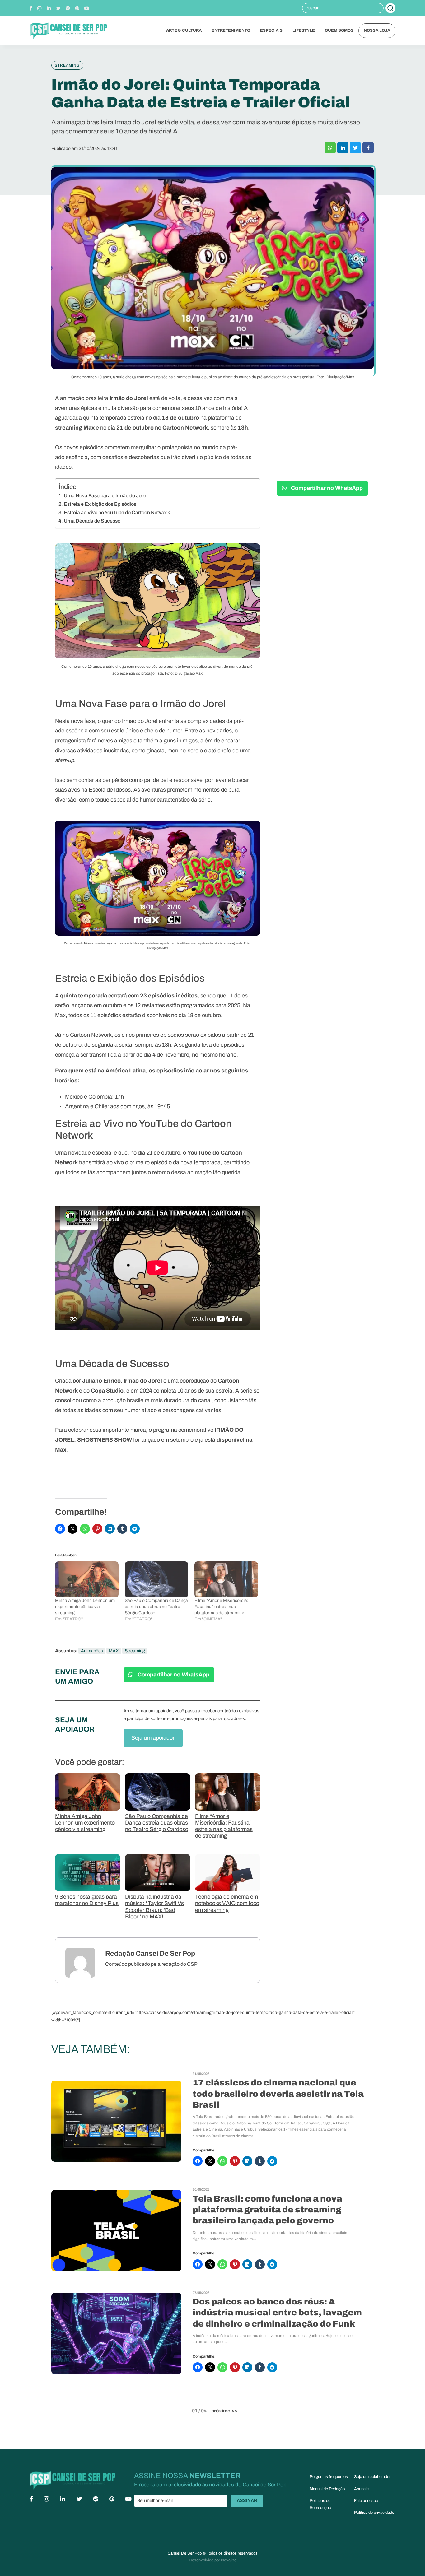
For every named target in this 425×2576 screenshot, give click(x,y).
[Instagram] (40, 8)
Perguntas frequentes (329, 2477)
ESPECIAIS (271, 30)
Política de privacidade (374, 2513)
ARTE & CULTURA (184, 30)
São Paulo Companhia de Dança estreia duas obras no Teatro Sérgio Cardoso (156, 1607)
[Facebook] (31, 8)
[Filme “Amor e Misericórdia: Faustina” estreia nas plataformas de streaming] (226, 1580)
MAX (114, 1651)
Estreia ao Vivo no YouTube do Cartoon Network (117, 512)
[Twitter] (58, 8)
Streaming (135, 1651)
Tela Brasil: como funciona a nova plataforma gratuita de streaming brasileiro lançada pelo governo (267, 2210)
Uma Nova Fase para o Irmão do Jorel (106, 496)
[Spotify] (68, 8)
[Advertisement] (322, 425)
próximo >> (224, 2411)
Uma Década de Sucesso (92, 521)
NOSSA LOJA (377, 30)
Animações (92, 1651)
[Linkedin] (49, 8)
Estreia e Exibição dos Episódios (100, 504)
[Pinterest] (77, 8)
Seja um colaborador (372, 2477)
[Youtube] (87, 8)
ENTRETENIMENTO (231, 30)
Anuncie (361, 2489)
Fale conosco (366, 2501)
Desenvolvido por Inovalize (213, 2560)
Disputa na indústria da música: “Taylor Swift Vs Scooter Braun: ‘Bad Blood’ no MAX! (154, 1907)
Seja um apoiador (153, 1738)
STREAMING (67, 65)
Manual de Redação (327, 2489)
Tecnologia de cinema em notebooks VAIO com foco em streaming (227, 1903)
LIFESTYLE (304, 30)
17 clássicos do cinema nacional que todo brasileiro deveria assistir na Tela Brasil (278, 2094)
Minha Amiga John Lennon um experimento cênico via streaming (85, 1607)
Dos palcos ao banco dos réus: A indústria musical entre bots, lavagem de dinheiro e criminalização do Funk (277, 2313)
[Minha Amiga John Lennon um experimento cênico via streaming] (87, 1580)
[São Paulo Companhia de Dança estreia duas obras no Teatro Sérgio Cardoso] (156, 1580)
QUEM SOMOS (339, 30)
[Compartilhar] (330, 148)
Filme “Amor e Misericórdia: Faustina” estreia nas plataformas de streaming (221, 1607)
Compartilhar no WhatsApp (173, 1675)
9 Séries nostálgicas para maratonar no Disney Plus (87, 1900)
